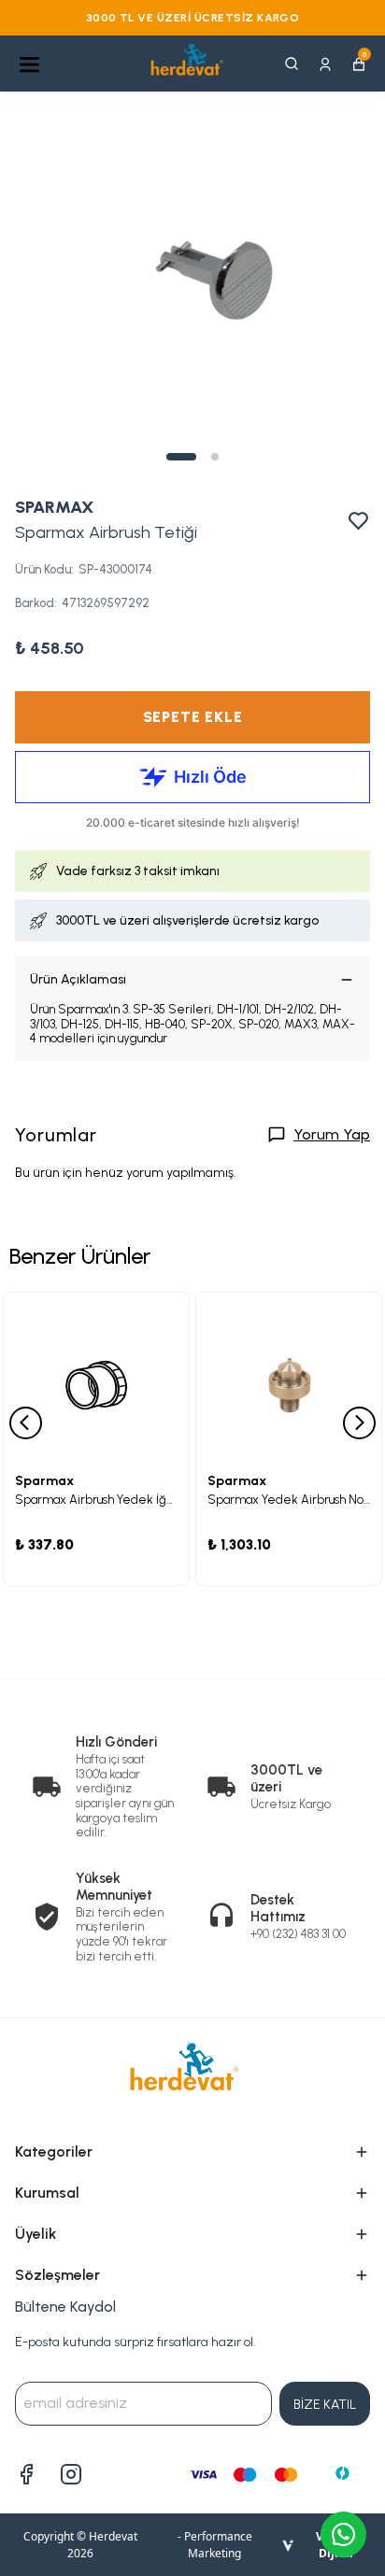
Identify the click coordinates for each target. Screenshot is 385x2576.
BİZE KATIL (325, 2405)
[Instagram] (71, 2474)
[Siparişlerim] (325, 63)
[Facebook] (26, 2474)
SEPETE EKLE (193, 717)
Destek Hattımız (278, 1908)
